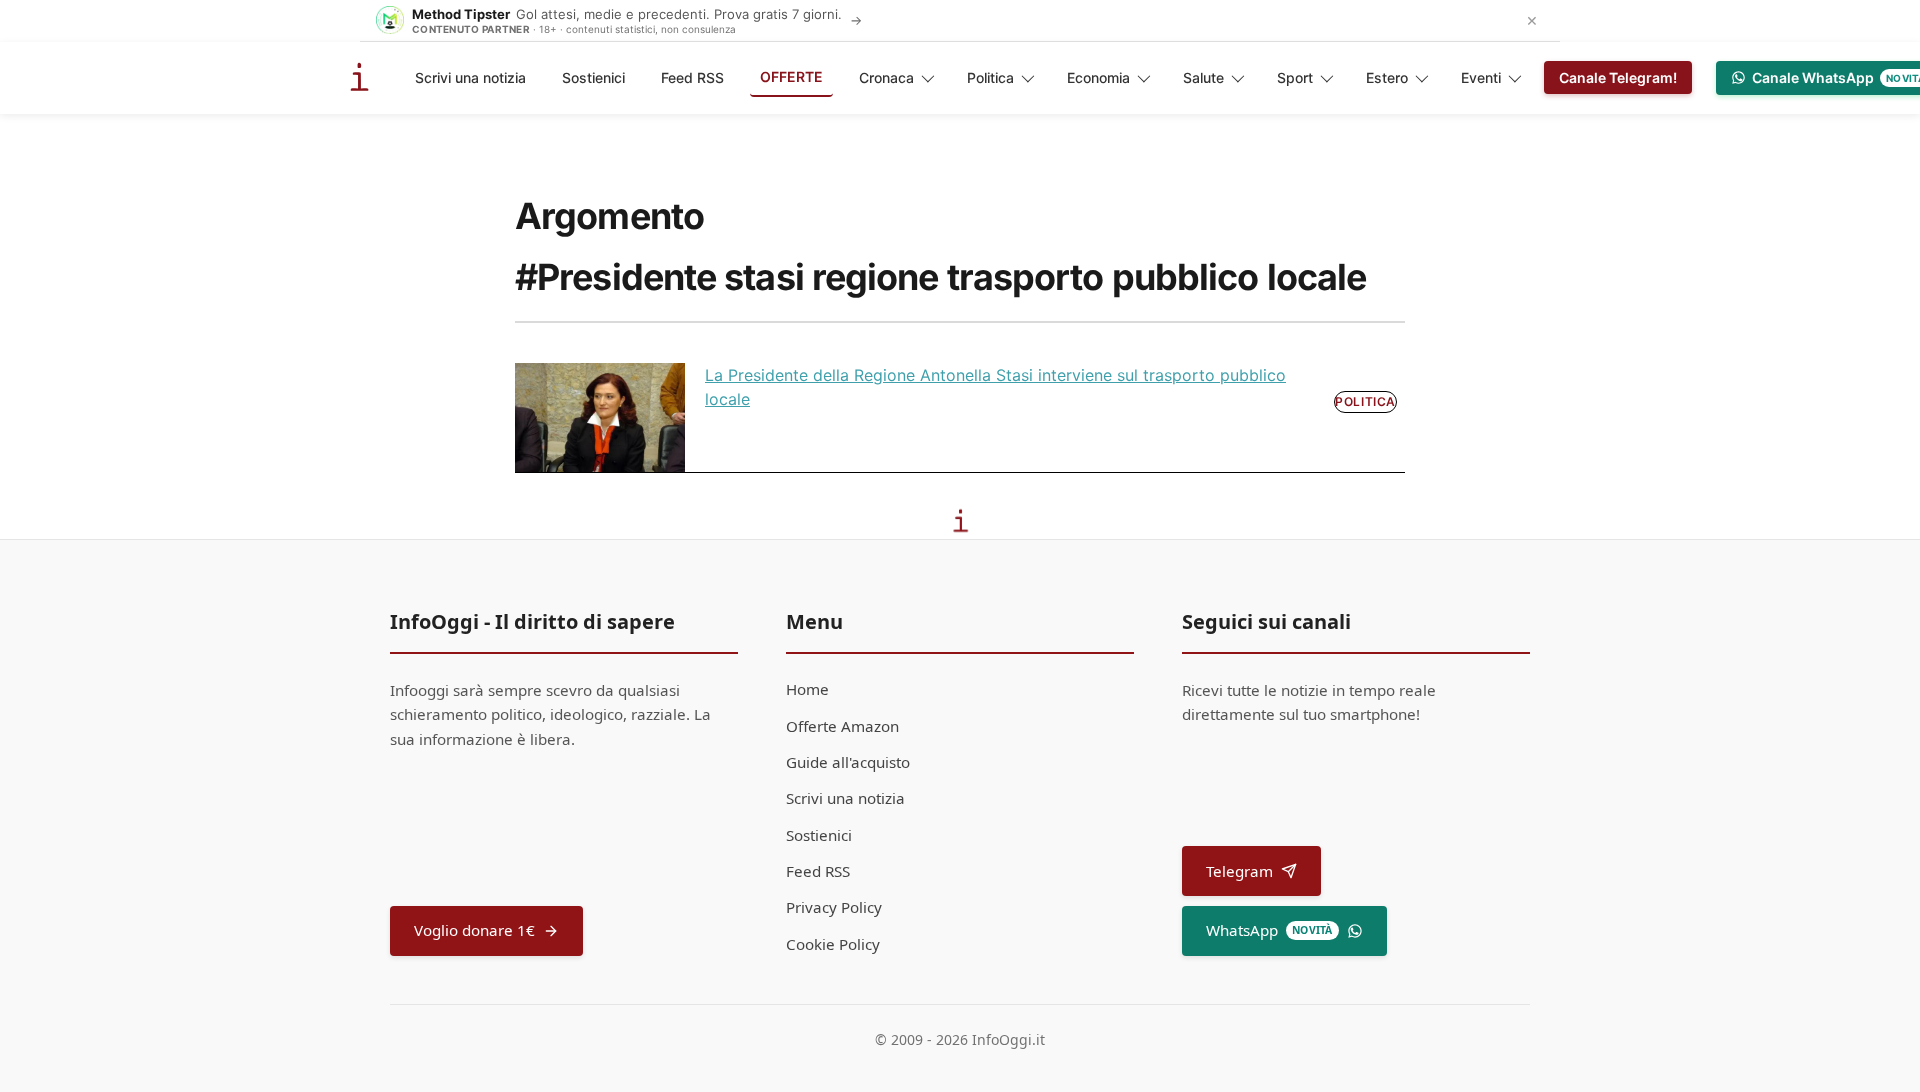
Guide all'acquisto (848, 762)
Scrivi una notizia (470, 77)
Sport (1295, 77)
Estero (1387, 77)
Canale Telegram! (1618, 77)
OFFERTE (791, 76)
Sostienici (593, 77)
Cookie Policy (833, 944)
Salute (1203, 77)
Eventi (1481, 77)
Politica (990, 77)
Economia (1098, 77)
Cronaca (886, 77)
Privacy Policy (834, 907)
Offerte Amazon (842, 726)
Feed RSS (692, 77)
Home (807, 689)
